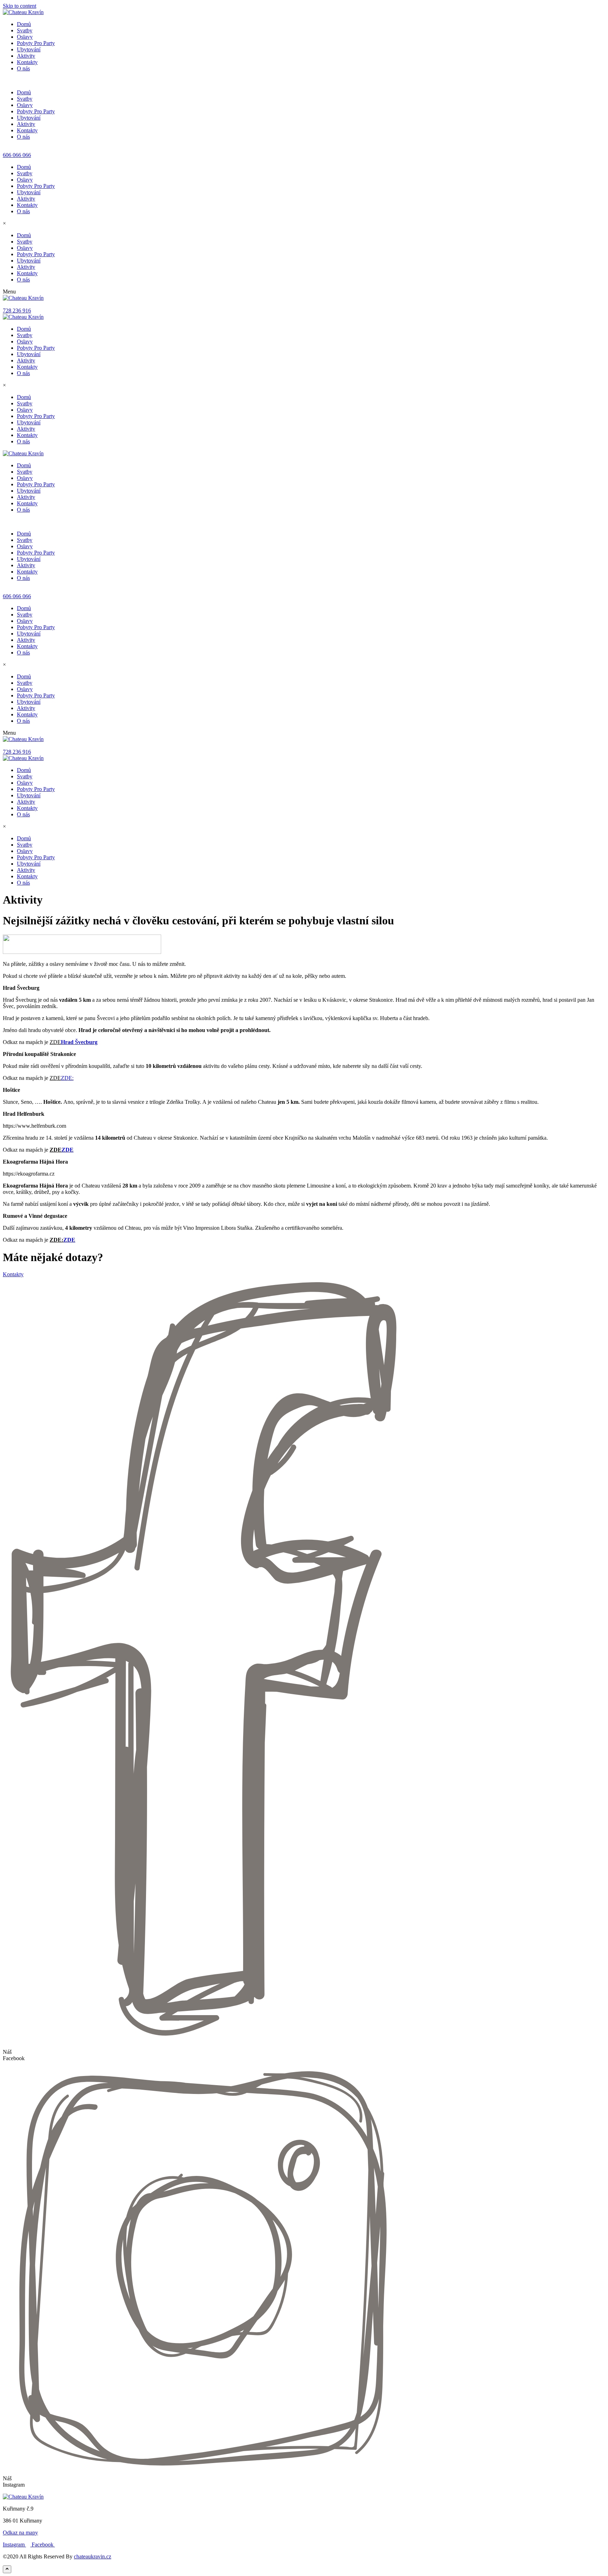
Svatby (25, 30)
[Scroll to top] (7, 2569)
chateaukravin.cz (93, 2556)
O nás (23, 68)
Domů (24, 24)
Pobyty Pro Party (36, 43)
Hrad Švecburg (79, 1042)
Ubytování (29, 49)
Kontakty (27, 62)
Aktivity (26, 56)
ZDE (68, 1150)
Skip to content (20, 6)
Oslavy (25, 37)
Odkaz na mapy (20, 2533)
